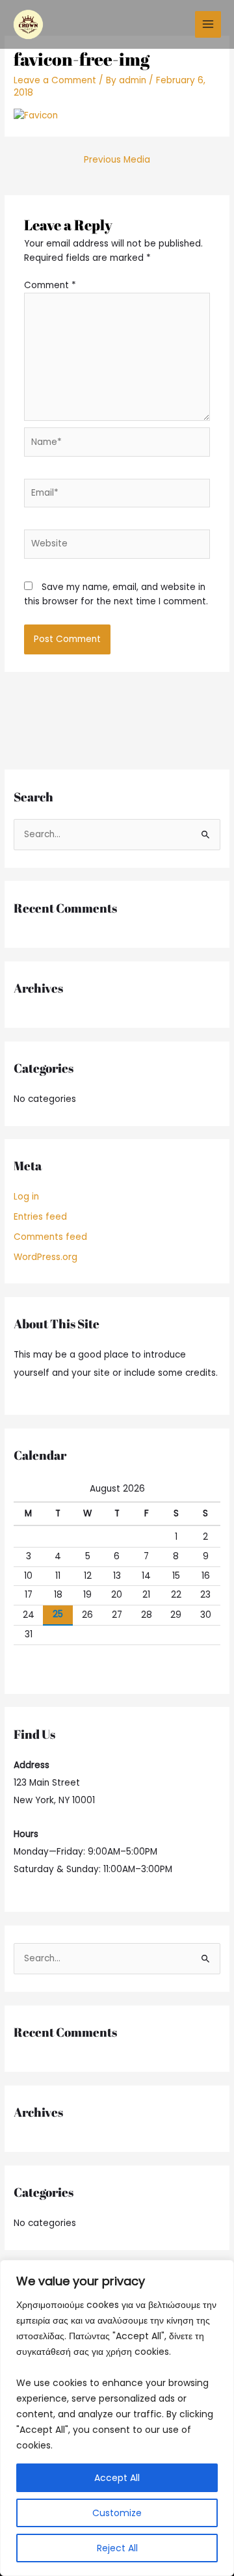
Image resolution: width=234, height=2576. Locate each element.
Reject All (117, 2548)
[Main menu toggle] (208, 24)
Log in (26, 1197)
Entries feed (40, 1217)
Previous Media (117, 160)
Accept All (117, 2478)
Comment (50, 285)
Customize (117, 2513)
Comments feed (50, 1237)
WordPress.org (45, 1257)
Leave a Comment (55, 80)
